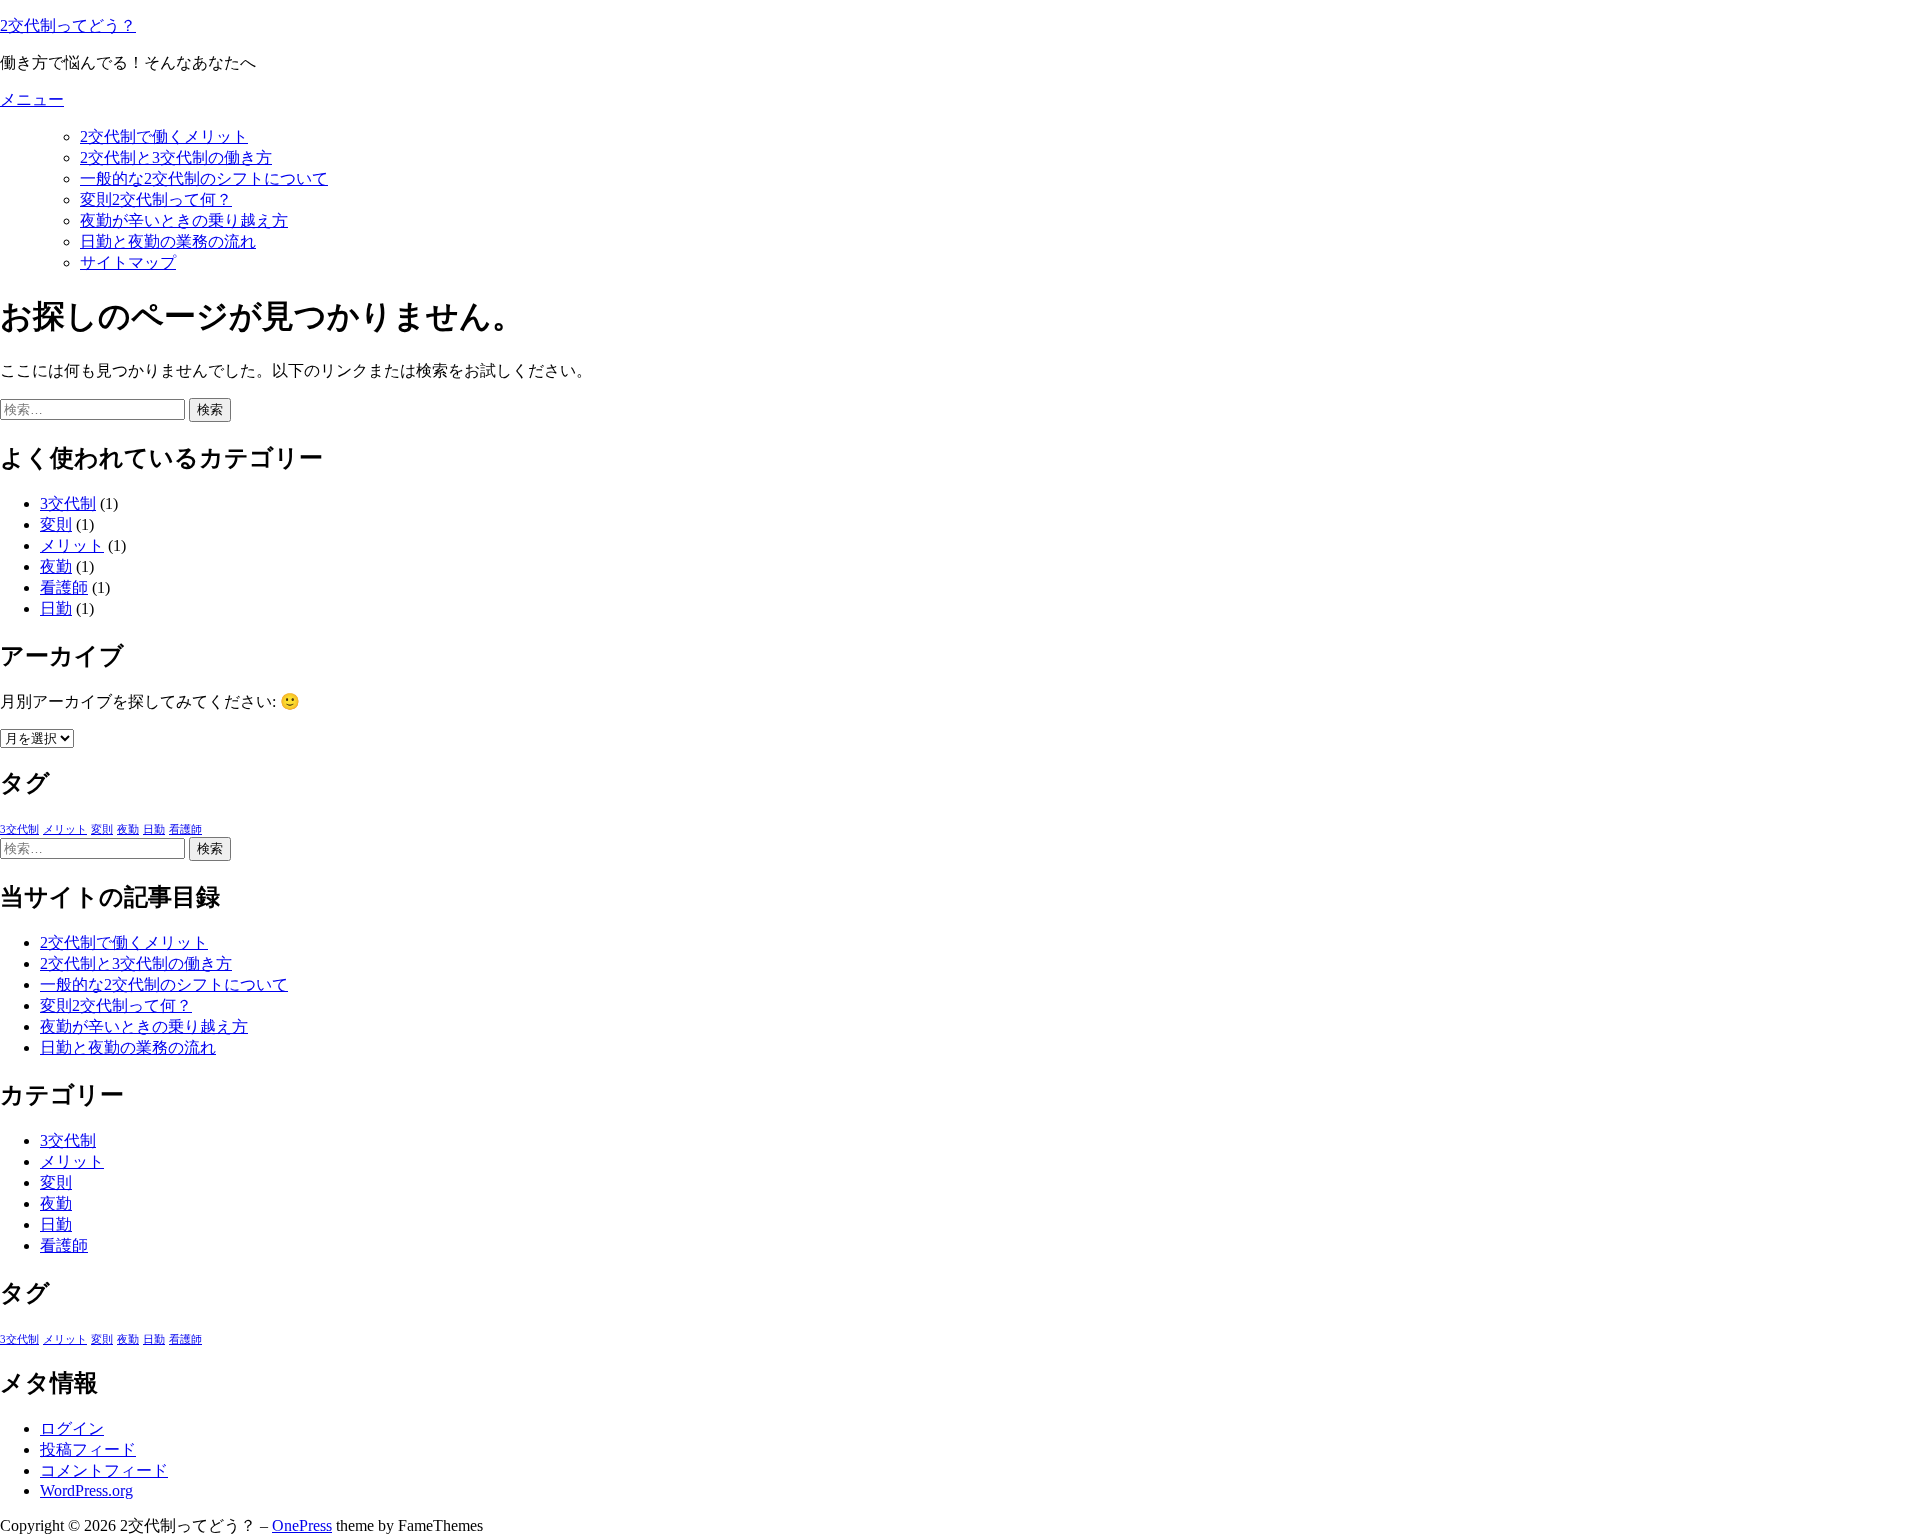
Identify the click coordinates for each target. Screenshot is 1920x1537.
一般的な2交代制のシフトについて (204, 178)
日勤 (56, 608)
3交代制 (68, 503)
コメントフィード (104, 1470)
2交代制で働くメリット (164, 136)
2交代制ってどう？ (68, 25)
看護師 (64, 587)
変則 (56, 524)
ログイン (72, 1428)
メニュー (32, 99)
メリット (72, 545)
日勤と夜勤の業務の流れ (168, 241)
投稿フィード (88, 1449)
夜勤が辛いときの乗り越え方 (184, 220)
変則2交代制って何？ (156, 199)
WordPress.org (86, 1490)
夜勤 (56, 566)
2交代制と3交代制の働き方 (176, 157)
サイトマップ (128, 262)
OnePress (302, 1525)
